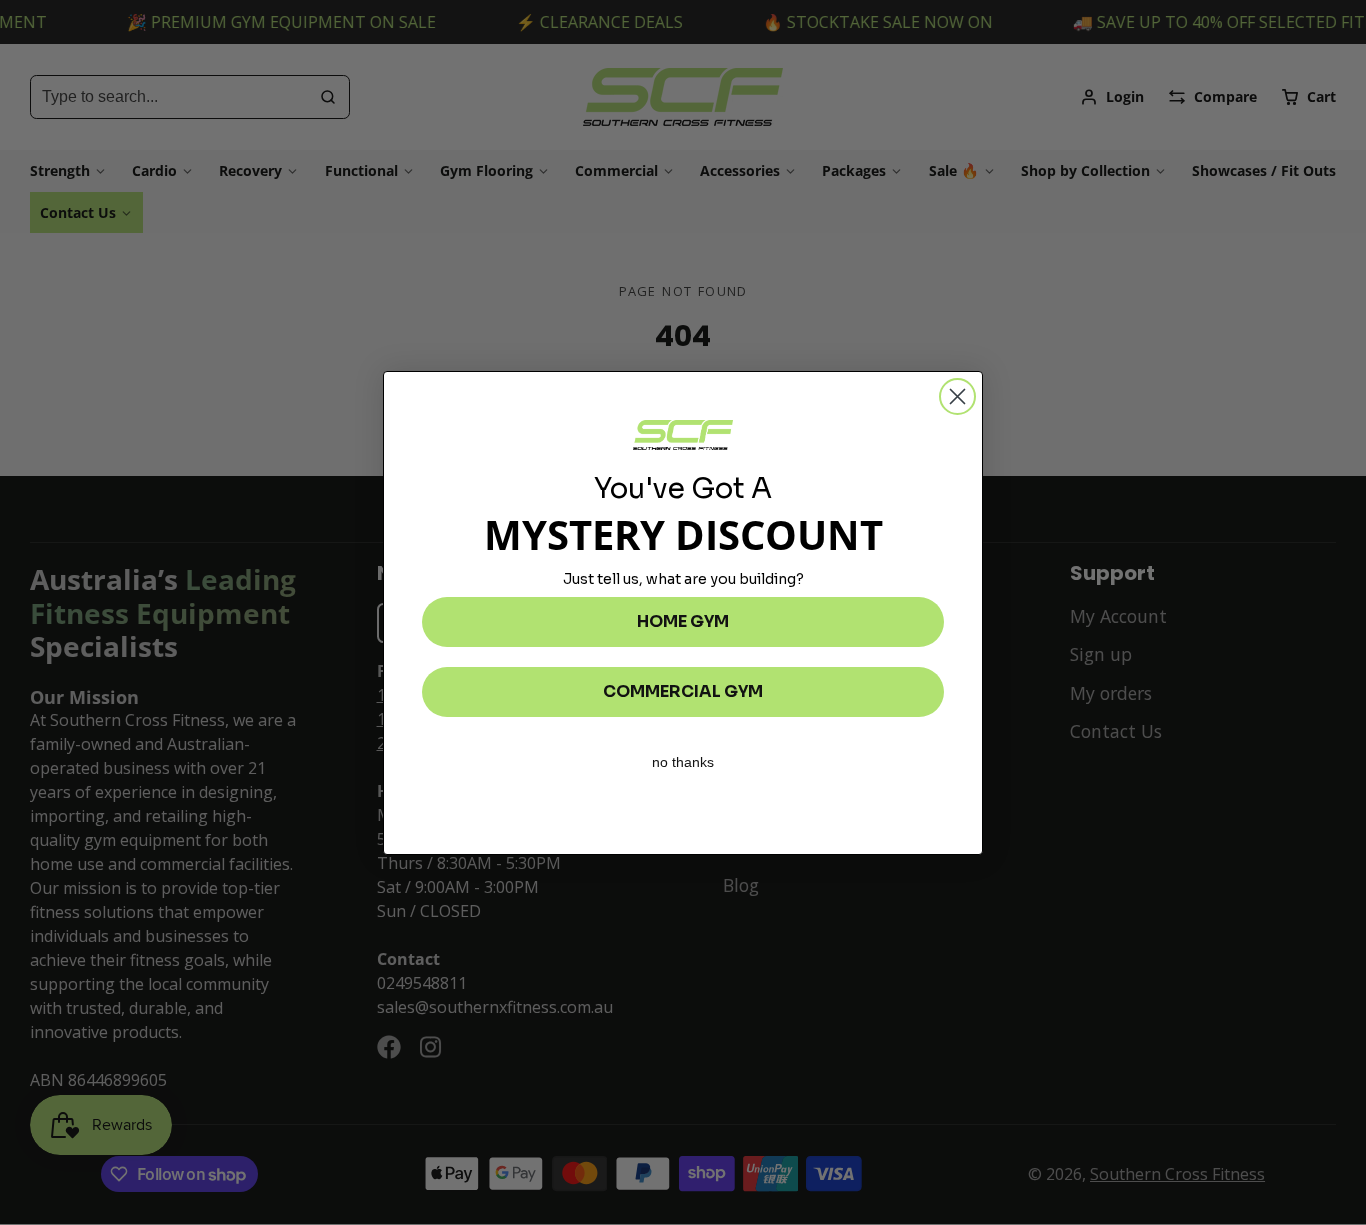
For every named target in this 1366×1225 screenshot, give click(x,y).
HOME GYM (683, 621)
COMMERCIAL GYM (683, 691)
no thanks (683, 762)
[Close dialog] (957, 396)
